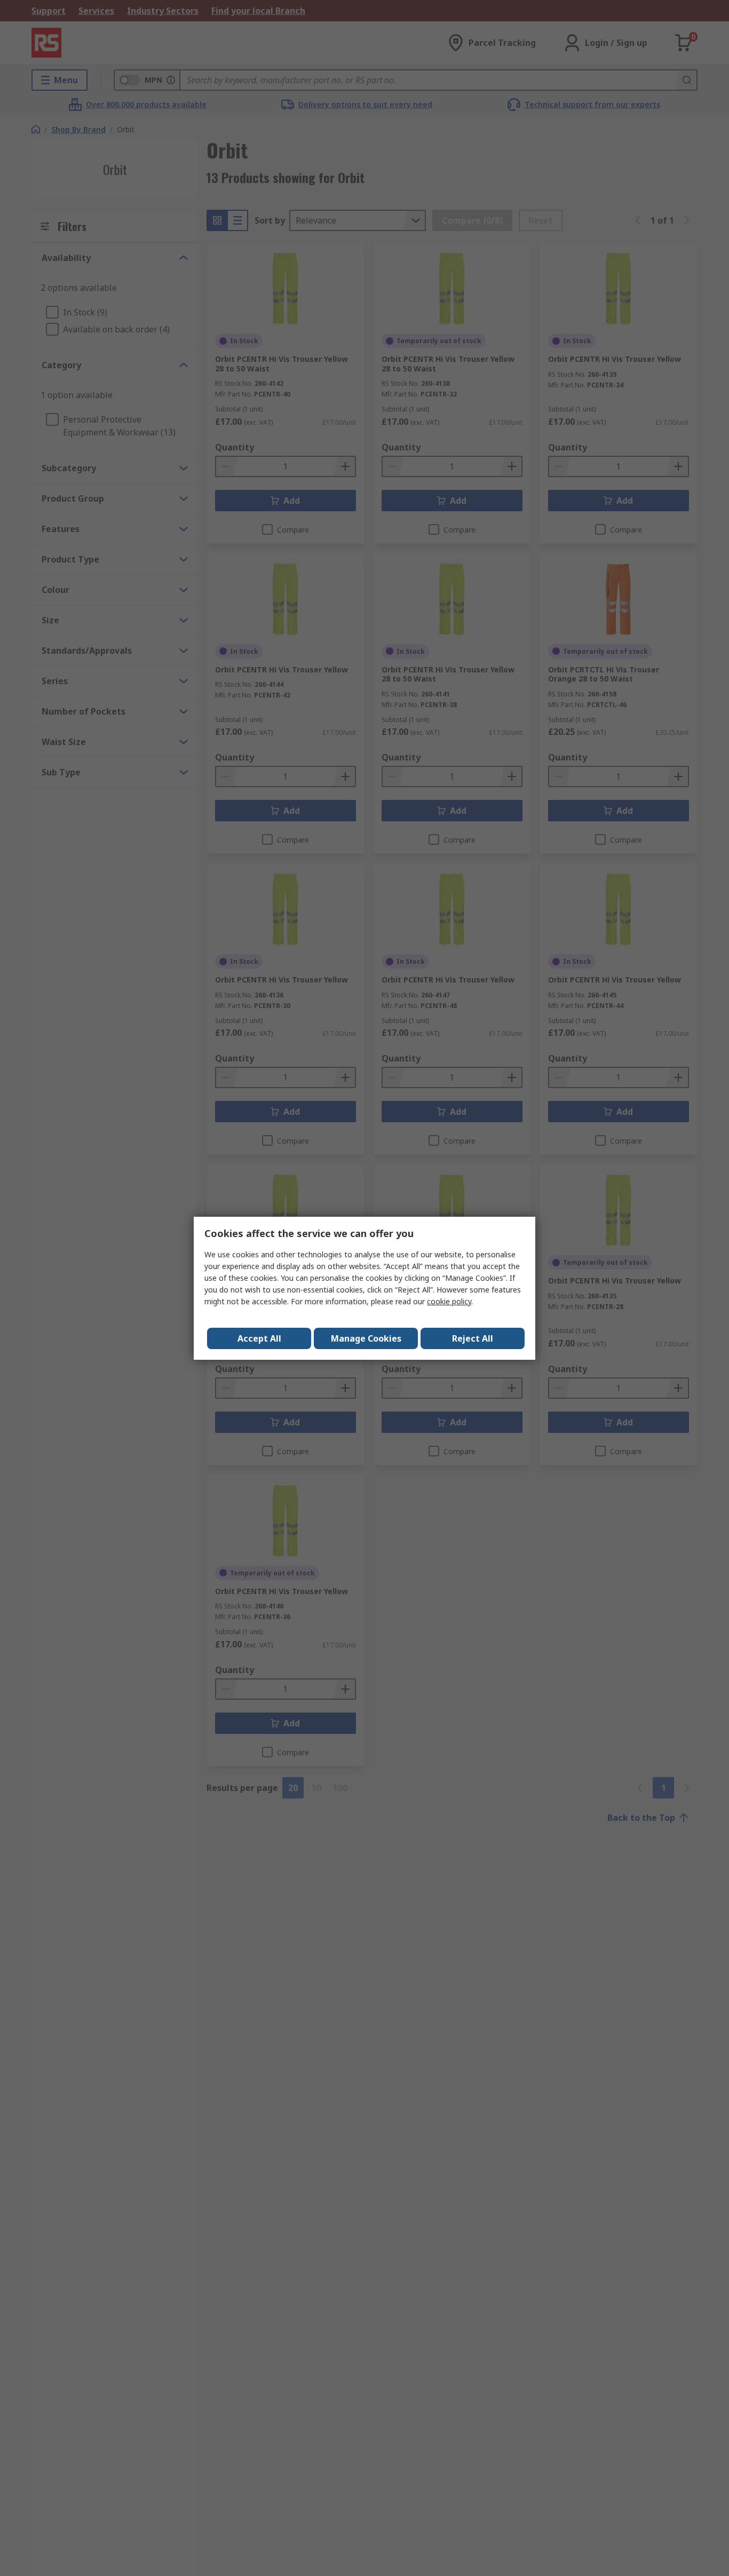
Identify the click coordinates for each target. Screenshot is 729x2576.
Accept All (259, 1338)
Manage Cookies (366, 1338)
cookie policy (449, 1301)
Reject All (473, 1338)
